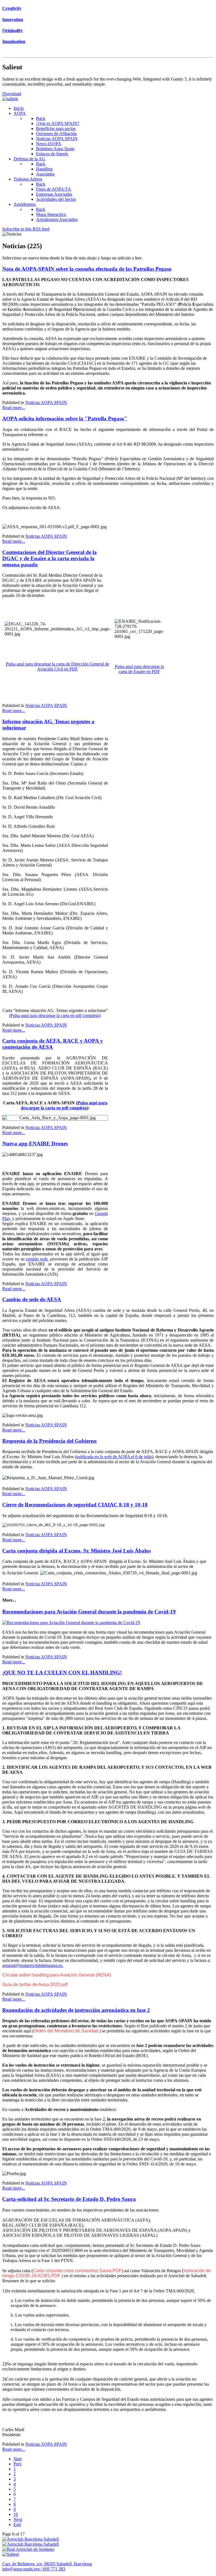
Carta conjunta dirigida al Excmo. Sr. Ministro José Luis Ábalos (76, 1551)
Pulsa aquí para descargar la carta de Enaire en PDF (139, 669)
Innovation (13, 20)
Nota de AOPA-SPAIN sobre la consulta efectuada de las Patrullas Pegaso (87, 269)
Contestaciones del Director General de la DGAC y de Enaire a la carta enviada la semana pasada (49, 558)
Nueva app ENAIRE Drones (35, 1144)
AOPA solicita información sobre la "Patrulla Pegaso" (65, 419)
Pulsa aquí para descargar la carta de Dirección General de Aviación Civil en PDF (58, 666)
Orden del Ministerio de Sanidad (67, 2031)
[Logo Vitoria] (31, 2544)
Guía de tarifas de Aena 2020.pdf (35, 1985)
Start (18, 2459)
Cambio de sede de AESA (32, 1299)
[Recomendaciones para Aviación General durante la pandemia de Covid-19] (71, 1623)
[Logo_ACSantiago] (28, 2549)
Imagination (14, 41)
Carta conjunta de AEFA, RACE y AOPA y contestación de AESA (53, 1044)
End (17, 2524)
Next (18, 2519)
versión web (37, 1259)
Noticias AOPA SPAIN (46, 403)
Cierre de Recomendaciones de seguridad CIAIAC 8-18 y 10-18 (75, 1505)
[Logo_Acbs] (31, 2539)
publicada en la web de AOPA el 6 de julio (114, 1457)
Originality (13, 30)
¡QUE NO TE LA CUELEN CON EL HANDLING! (62, 1673)
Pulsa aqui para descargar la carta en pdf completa (55, 1015)
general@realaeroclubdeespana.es (32, 1965)
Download (12, 94)
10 (16, 2514)
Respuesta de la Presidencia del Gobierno (49, 1441)
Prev (18, 2464)
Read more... (14, 408)
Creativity (12, 8)
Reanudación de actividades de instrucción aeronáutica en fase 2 (76, 2010)
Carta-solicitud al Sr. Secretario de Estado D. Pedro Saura (69, 2199)
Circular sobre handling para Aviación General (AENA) (57, 1975)
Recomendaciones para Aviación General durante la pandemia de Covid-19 (89, 1612)
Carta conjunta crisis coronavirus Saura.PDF (77, 2271)
